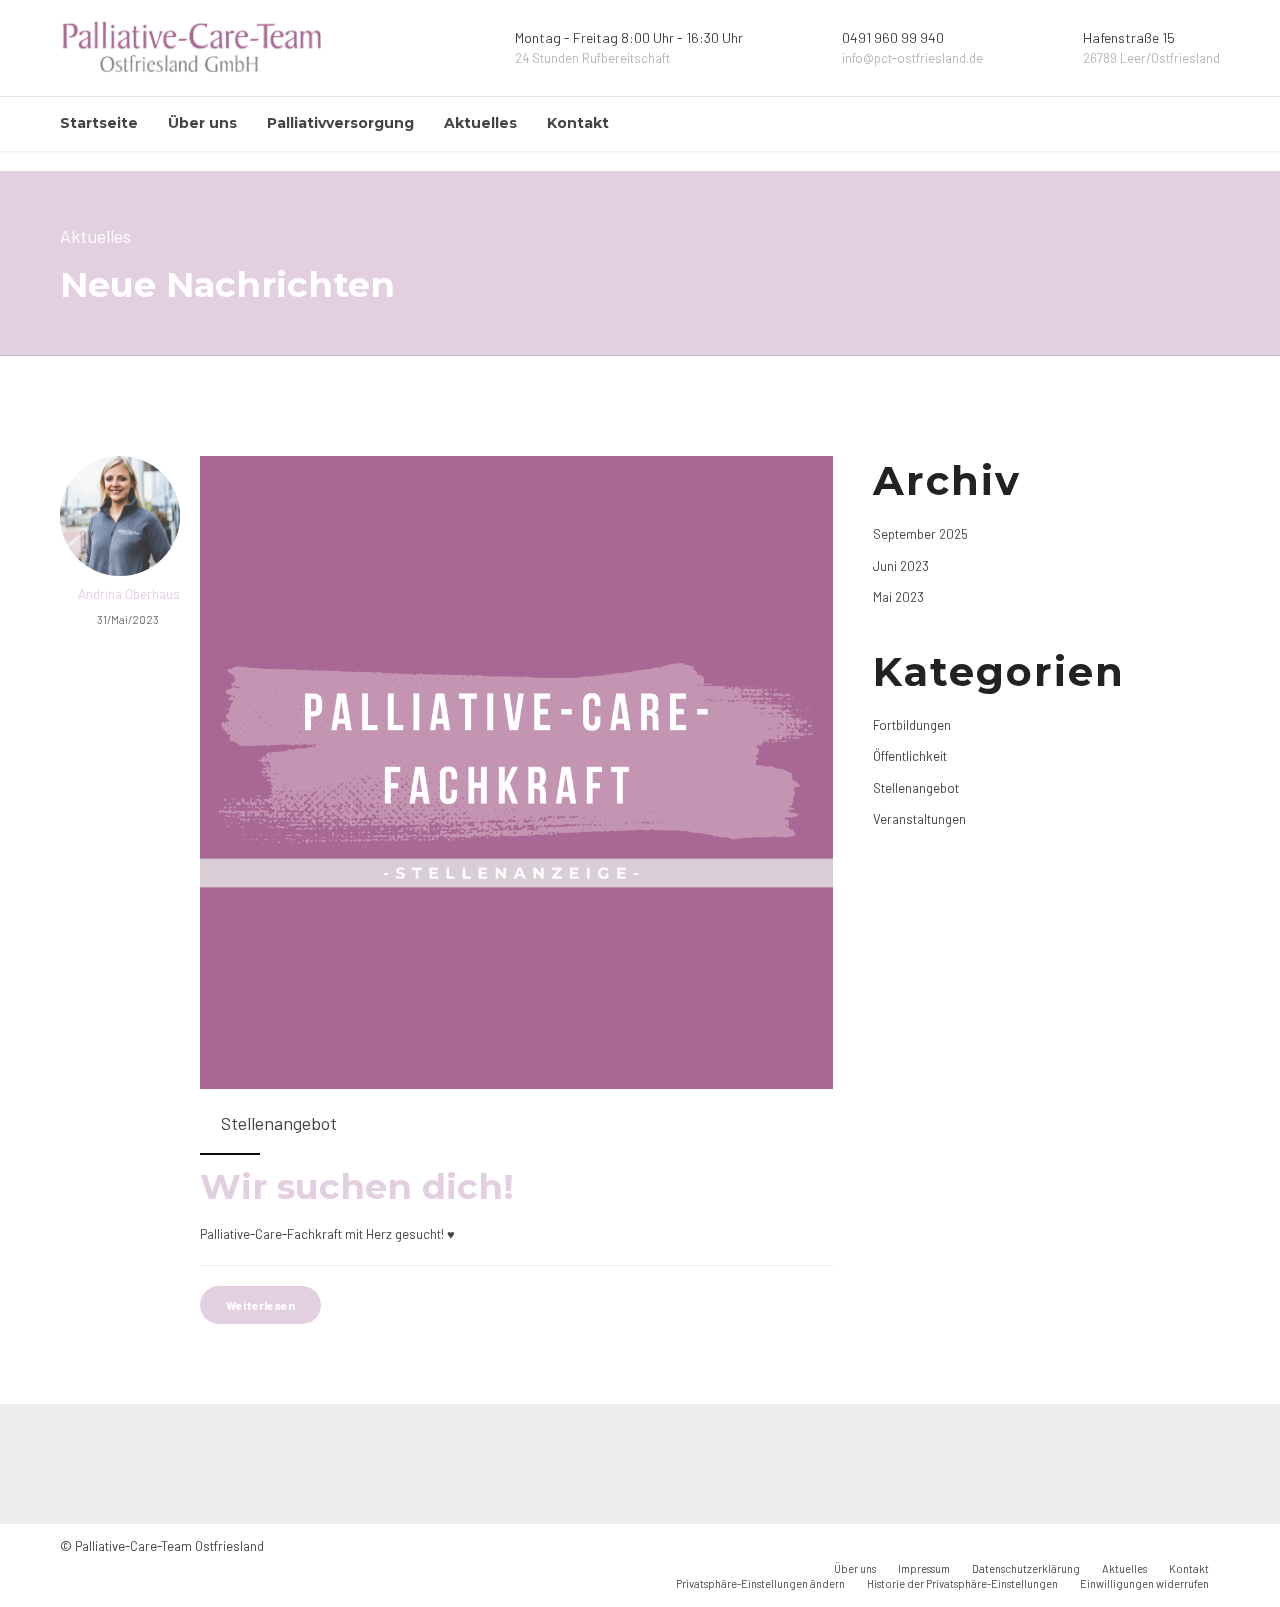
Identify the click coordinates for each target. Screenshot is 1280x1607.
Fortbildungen (912, 725)
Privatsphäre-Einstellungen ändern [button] (760, 1583)
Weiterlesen (260, 1305)
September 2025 (920, 534)
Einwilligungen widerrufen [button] (1144, 1583)
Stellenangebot (279, 1123)
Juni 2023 (901, 566)
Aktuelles (480, 123)
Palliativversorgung (340, 123)
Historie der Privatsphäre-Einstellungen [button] (962, 1583)
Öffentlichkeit (910, 756)
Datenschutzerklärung (1026, 1568)
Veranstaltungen (919, 819)
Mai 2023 (898, 597)
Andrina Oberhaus (129, 594)
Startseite (99, 123)
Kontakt (578, 123)
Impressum (924, 1568)
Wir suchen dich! (357, 1186)
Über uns (202, 123)
